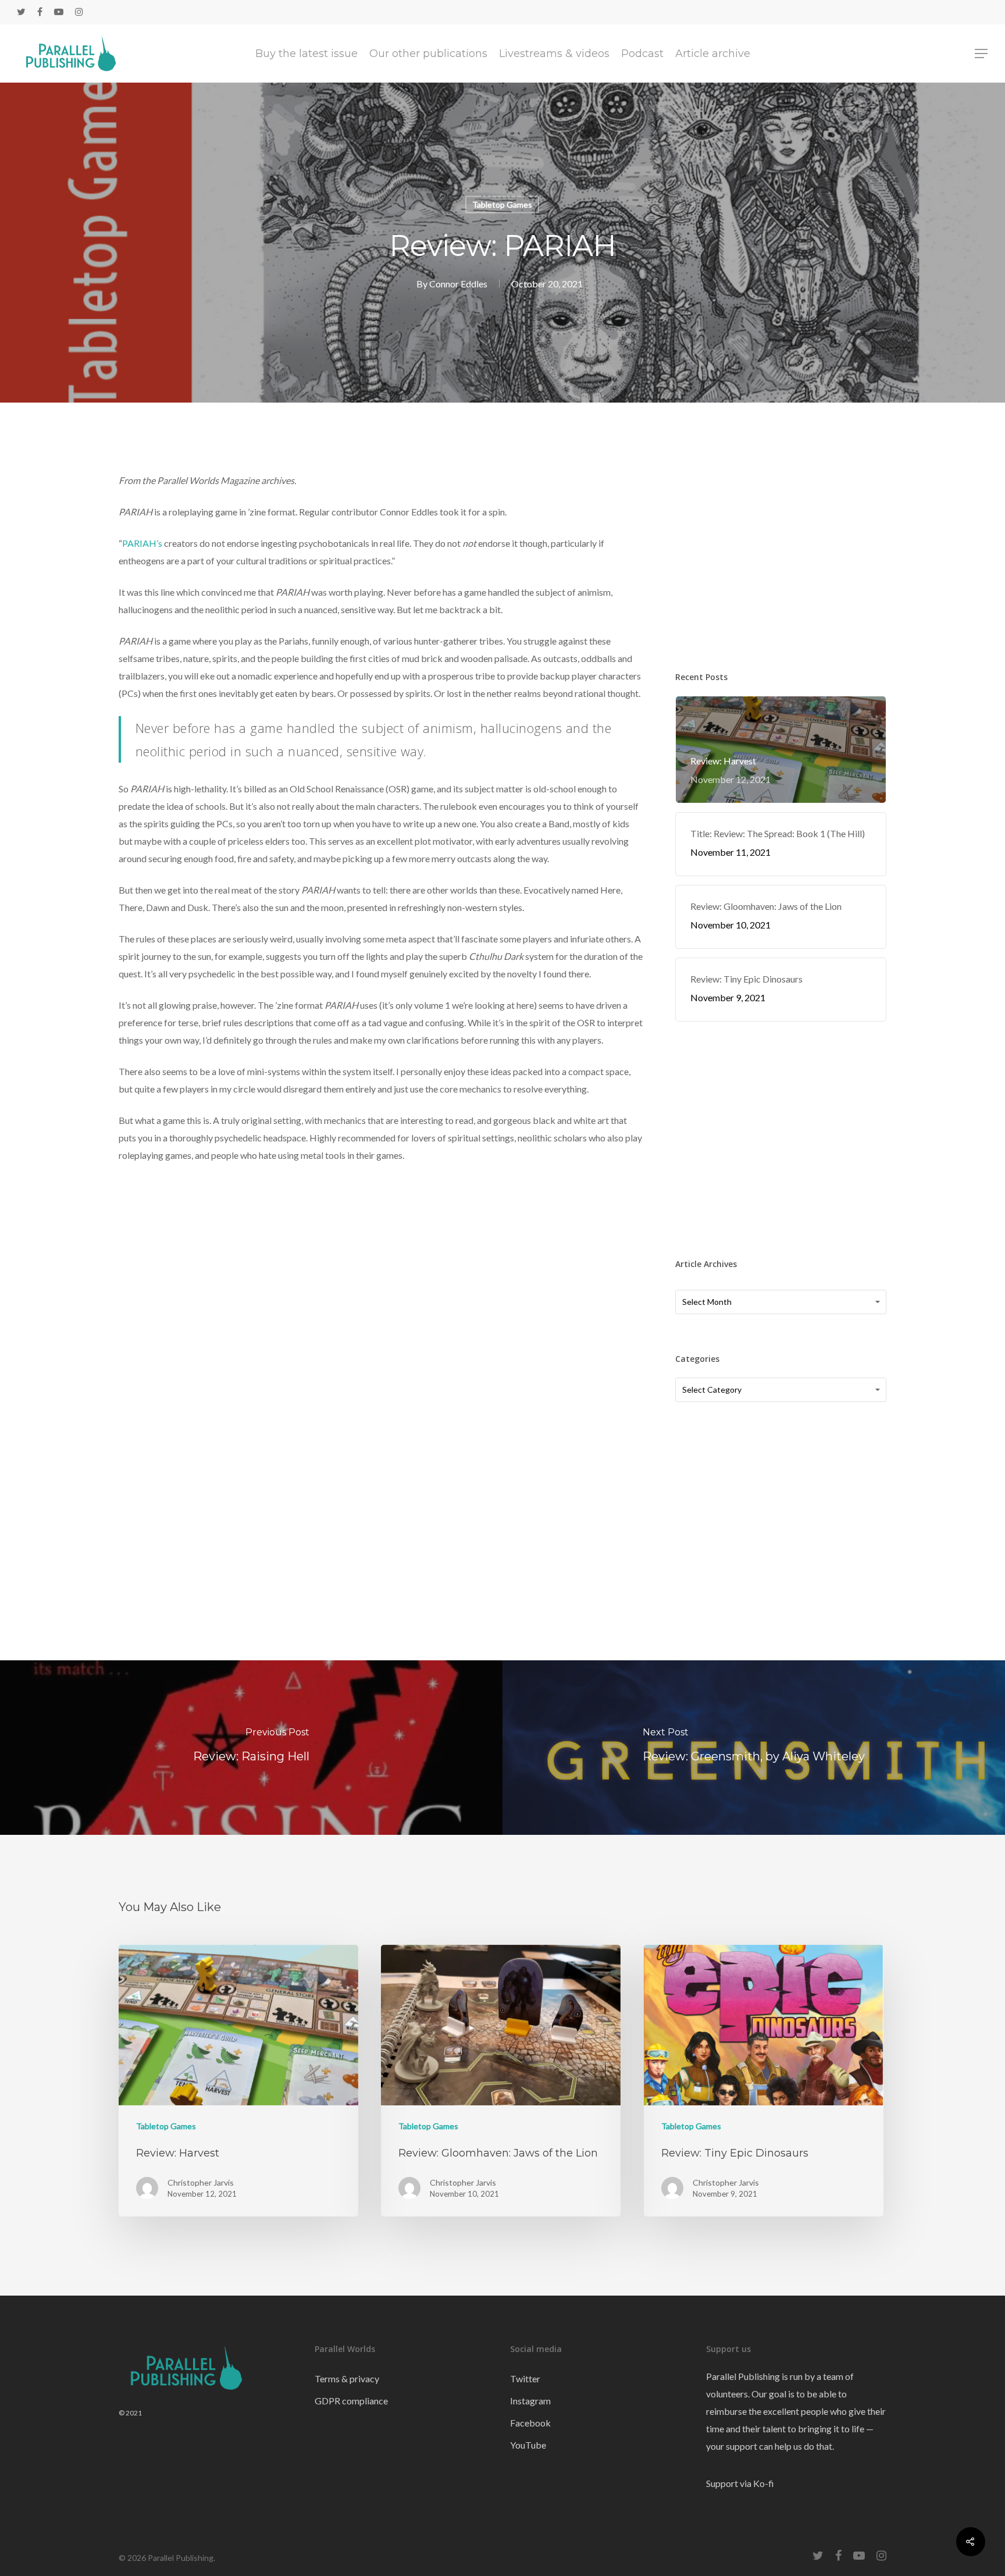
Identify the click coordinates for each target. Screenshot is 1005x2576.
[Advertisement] (781, 551)
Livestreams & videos (554, 54)
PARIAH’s (142, 543)
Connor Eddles (458, 284)
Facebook (530, 2423)
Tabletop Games (502, 204)
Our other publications (428, 54)
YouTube (528, 2445)
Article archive (713, 54)
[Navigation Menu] (982, 54)
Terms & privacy (347, 2378)
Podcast (642, 54)
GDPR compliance (351, 2401)
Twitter (525, 2378)
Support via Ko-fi (740, 2483)
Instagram (530, 2401)
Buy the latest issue (307, 54)
